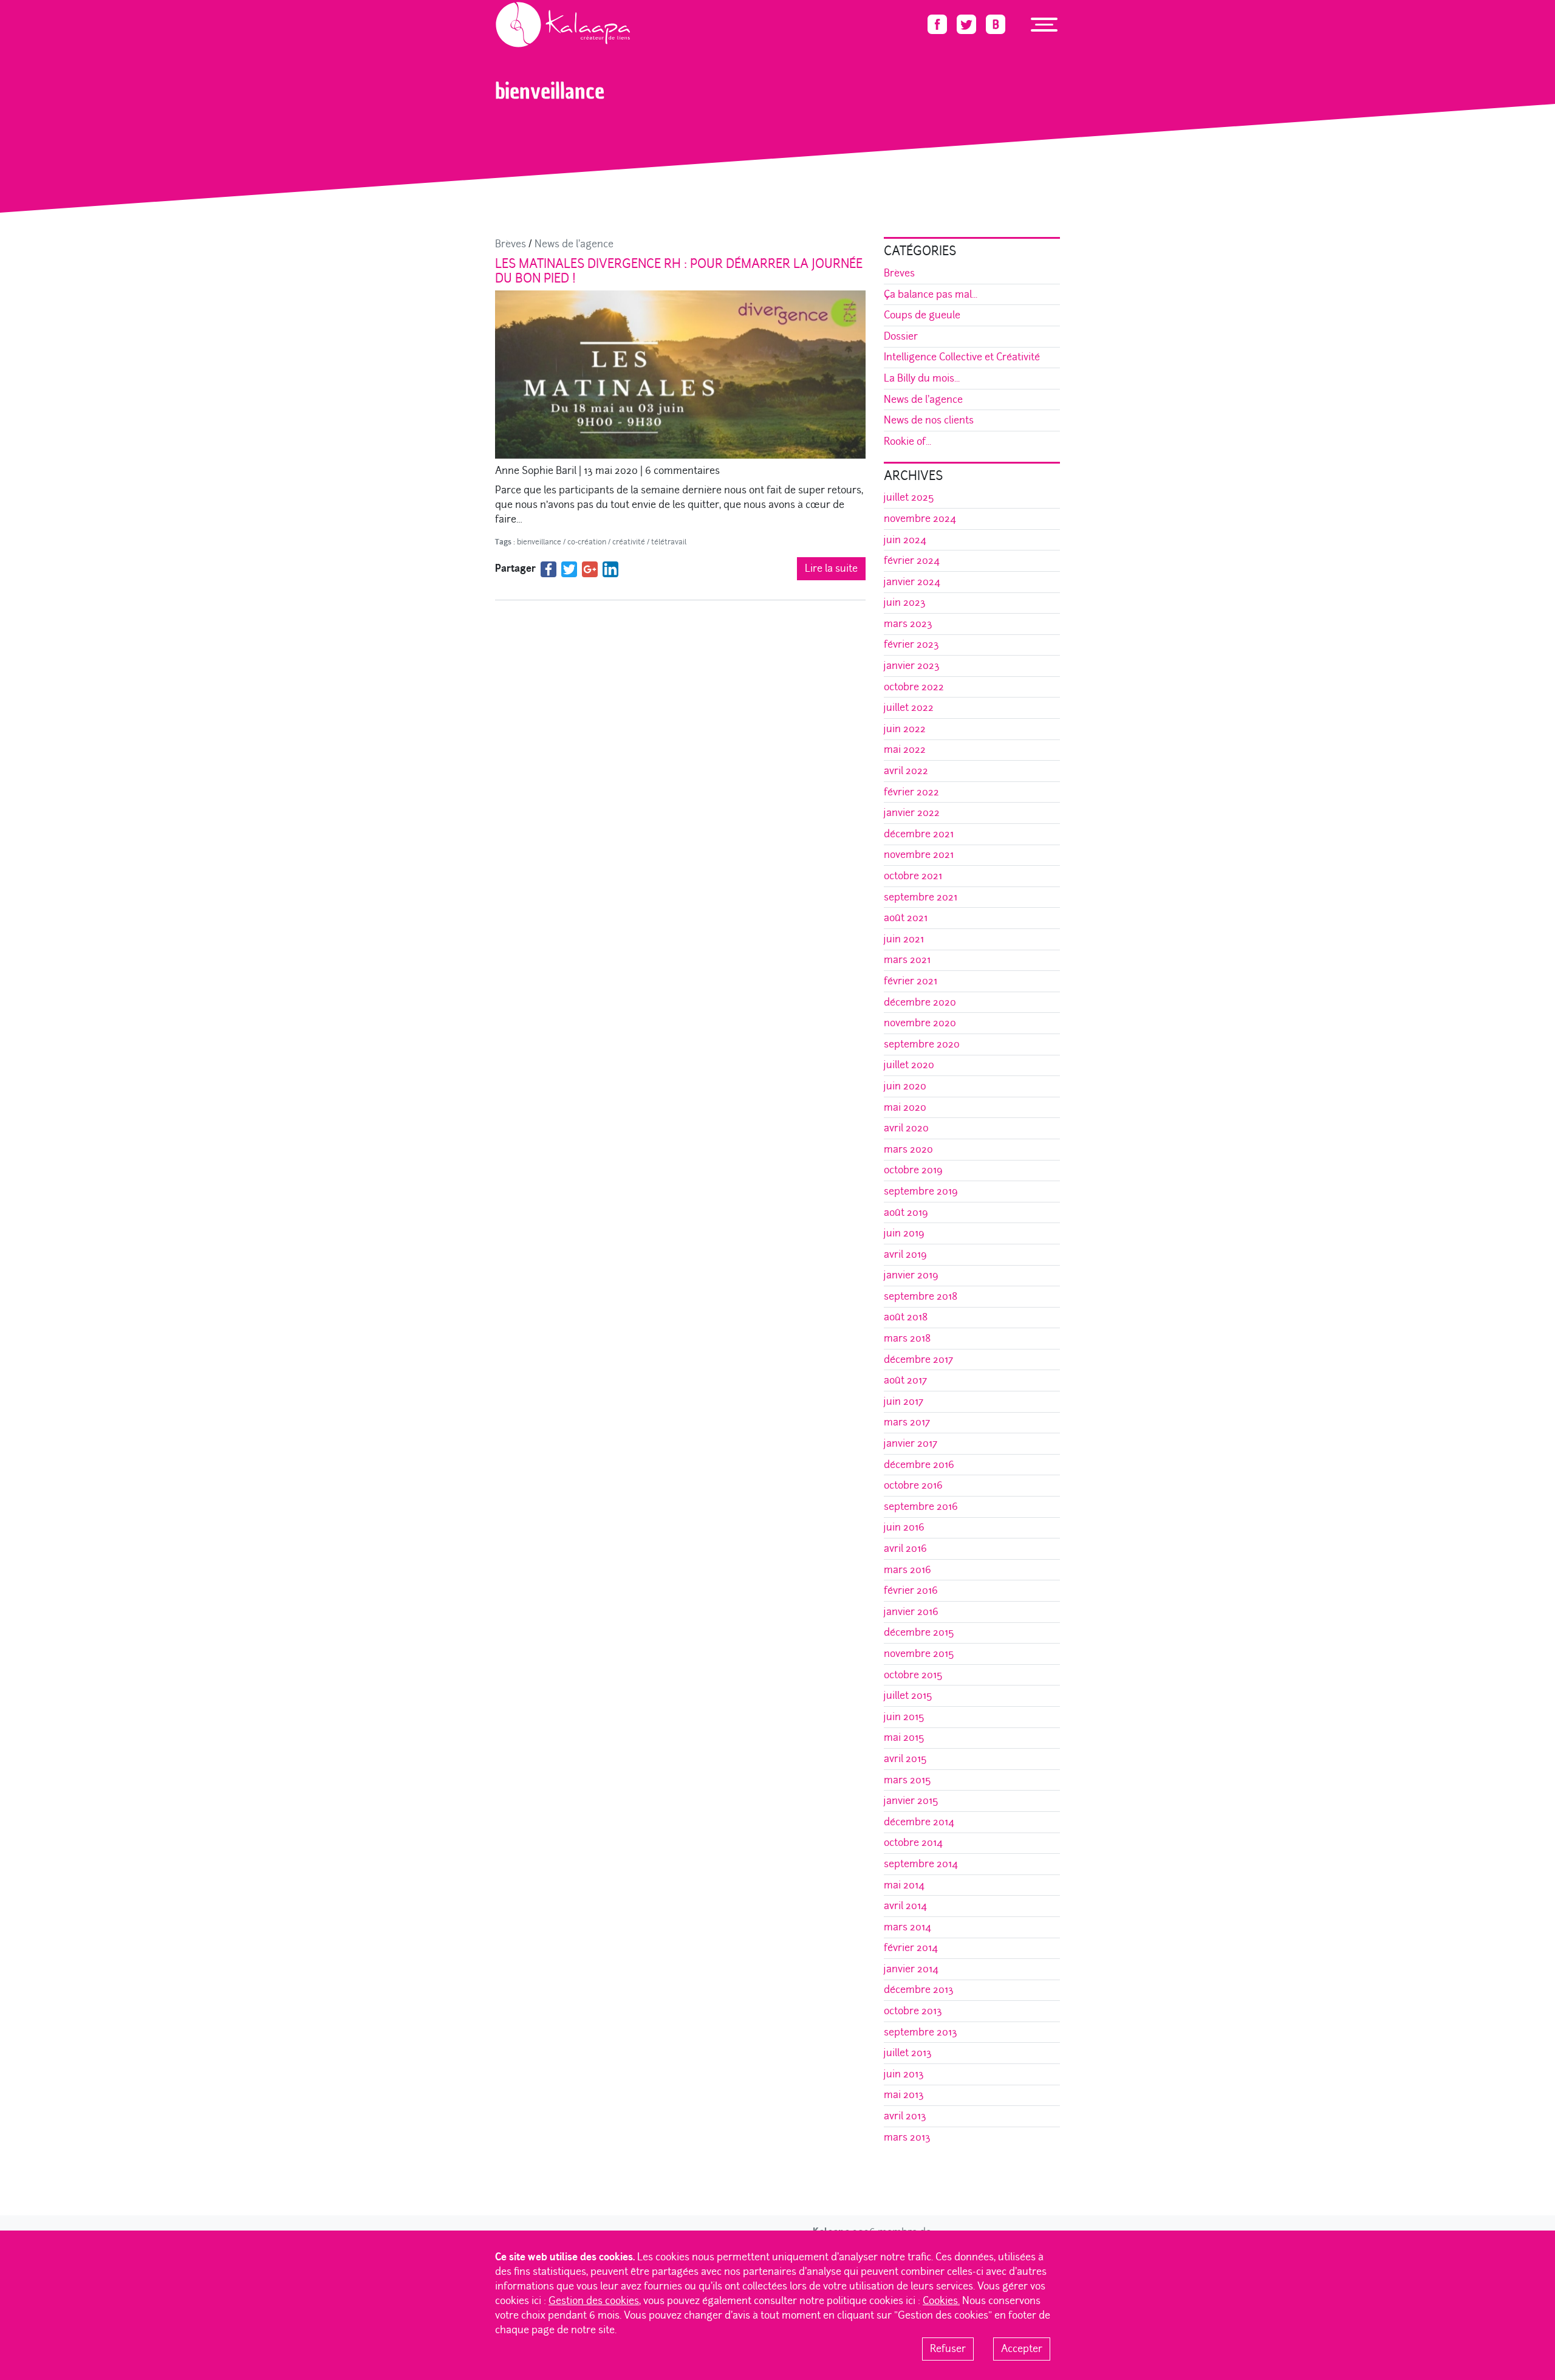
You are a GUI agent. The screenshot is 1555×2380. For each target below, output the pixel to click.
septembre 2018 (921, 1296)
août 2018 (906, 1317)
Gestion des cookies (594, 2301)
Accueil (507, 52)
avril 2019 (905, 1254)
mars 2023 (908, 624)
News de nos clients (929, 420)
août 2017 (905, 1380)
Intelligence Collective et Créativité (962, 357)
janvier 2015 (911, 1801)
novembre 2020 (920, 1023)
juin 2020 (905, 1086)
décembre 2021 (919, 834)
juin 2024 (905, 540)
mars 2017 (907, 1422)
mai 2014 (904, 1885)
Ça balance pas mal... (931, 294)
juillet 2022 (909, 708)
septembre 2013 (921, 2032)
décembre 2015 (919, 1632)
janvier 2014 (911, 1969)
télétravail (669, 542)
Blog (535, 52)
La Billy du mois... (922, 378)
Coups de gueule (922, 315)
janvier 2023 (912, 666)
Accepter (1022, 2349)
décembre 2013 (919, 1990)
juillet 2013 (908, 2053)
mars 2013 (907, 2137)
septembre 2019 (921, 1191)
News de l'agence (574, 244)
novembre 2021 (919, 855)
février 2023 (911, 644)
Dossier (901, 336)
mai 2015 (904, 1737)
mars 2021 (907, 960)
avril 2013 (905, 2116)
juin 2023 (905, 602)
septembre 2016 (921, 1507)
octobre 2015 (913, 1675)
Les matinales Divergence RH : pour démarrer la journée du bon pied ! (679, 271)
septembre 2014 (921, 1864)
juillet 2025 (909, 497)
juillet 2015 (908, 1696)
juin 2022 (905, 729)
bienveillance (573, 52)
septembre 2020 (922, 1044)
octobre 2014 (913, 1843)
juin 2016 (904, 1527)
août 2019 (906, 1212)
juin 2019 (904, 1233)
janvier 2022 (912, 813)
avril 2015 (905, 1759)
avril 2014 (905, 1906)
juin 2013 (904, 2074)
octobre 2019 (913, 1170)
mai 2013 (904, 2095)
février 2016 (911, 1590)
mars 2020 (908, 1149)
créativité (629, 542)
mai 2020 (905, 1107)
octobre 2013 (913, 2011)
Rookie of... (907, 441)
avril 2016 (905, 1548)
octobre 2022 (914, 687)
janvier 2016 (911, 1612)
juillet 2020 (909, 1065)
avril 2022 (906, 771)
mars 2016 (907, 1570)
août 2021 (906, 918)
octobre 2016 (913, 1485)
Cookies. (941, 2301)
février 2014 (911, 1948)
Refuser (948, 2349)
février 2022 (911, 792)
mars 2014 (907, 1927)
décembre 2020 (920, 1002)
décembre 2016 (919, 1465)
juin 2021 (904, 939)
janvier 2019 (911, 1275)
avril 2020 (906, 1128)
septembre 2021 (921, 897)
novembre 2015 (919, 1654)
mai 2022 (905, 749)
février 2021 (911, 981)
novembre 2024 (920, 519)
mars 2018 (907, 1338)
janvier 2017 (911, 1443)
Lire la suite (831, 568)
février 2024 (912, 561)
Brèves (511, 244)
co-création (587, 542)
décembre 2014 (919, 1822)
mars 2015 (907, 1780)
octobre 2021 (913, 876)
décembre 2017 (918, 1360)
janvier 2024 (912, 582)
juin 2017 (904, 1401)
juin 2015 (904, 1717)
